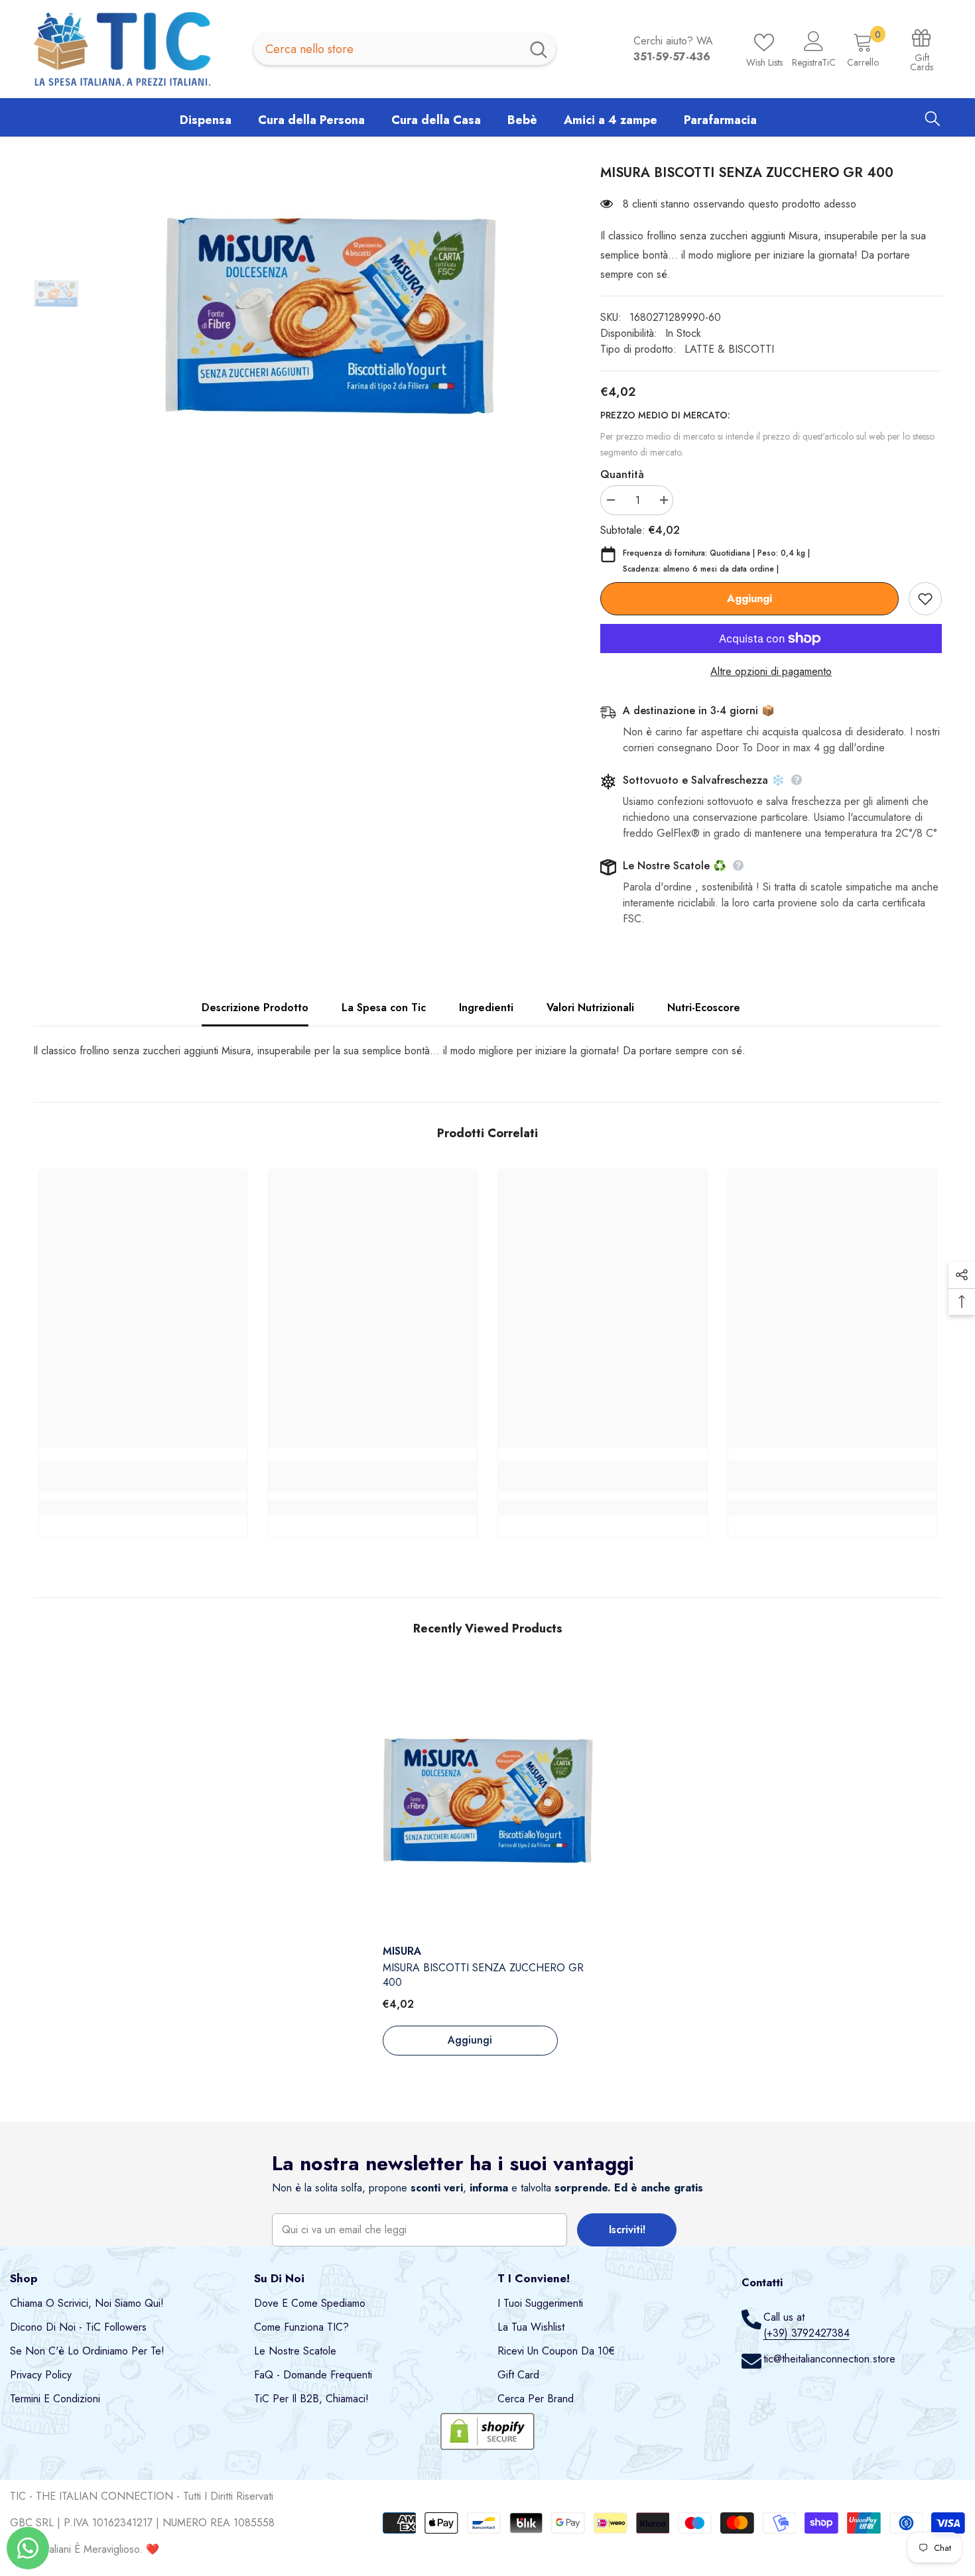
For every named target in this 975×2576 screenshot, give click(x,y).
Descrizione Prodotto (255, 1008)
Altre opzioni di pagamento (771, 671)
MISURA (402, 1951)
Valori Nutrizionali (590, 1008)
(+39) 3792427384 (807, 2333)
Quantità (622, 474)
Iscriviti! (627, 2230)
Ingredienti (486, 1008)
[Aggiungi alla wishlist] (925, 599)
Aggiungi (749, 598)
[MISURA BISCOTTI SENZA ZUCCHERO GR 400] (488, 1801)
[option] (330, 316)
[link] (143, 1485)
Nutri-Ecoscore (704, 1008)
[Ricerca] (405, 49)
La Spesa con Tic (384, 1008)
